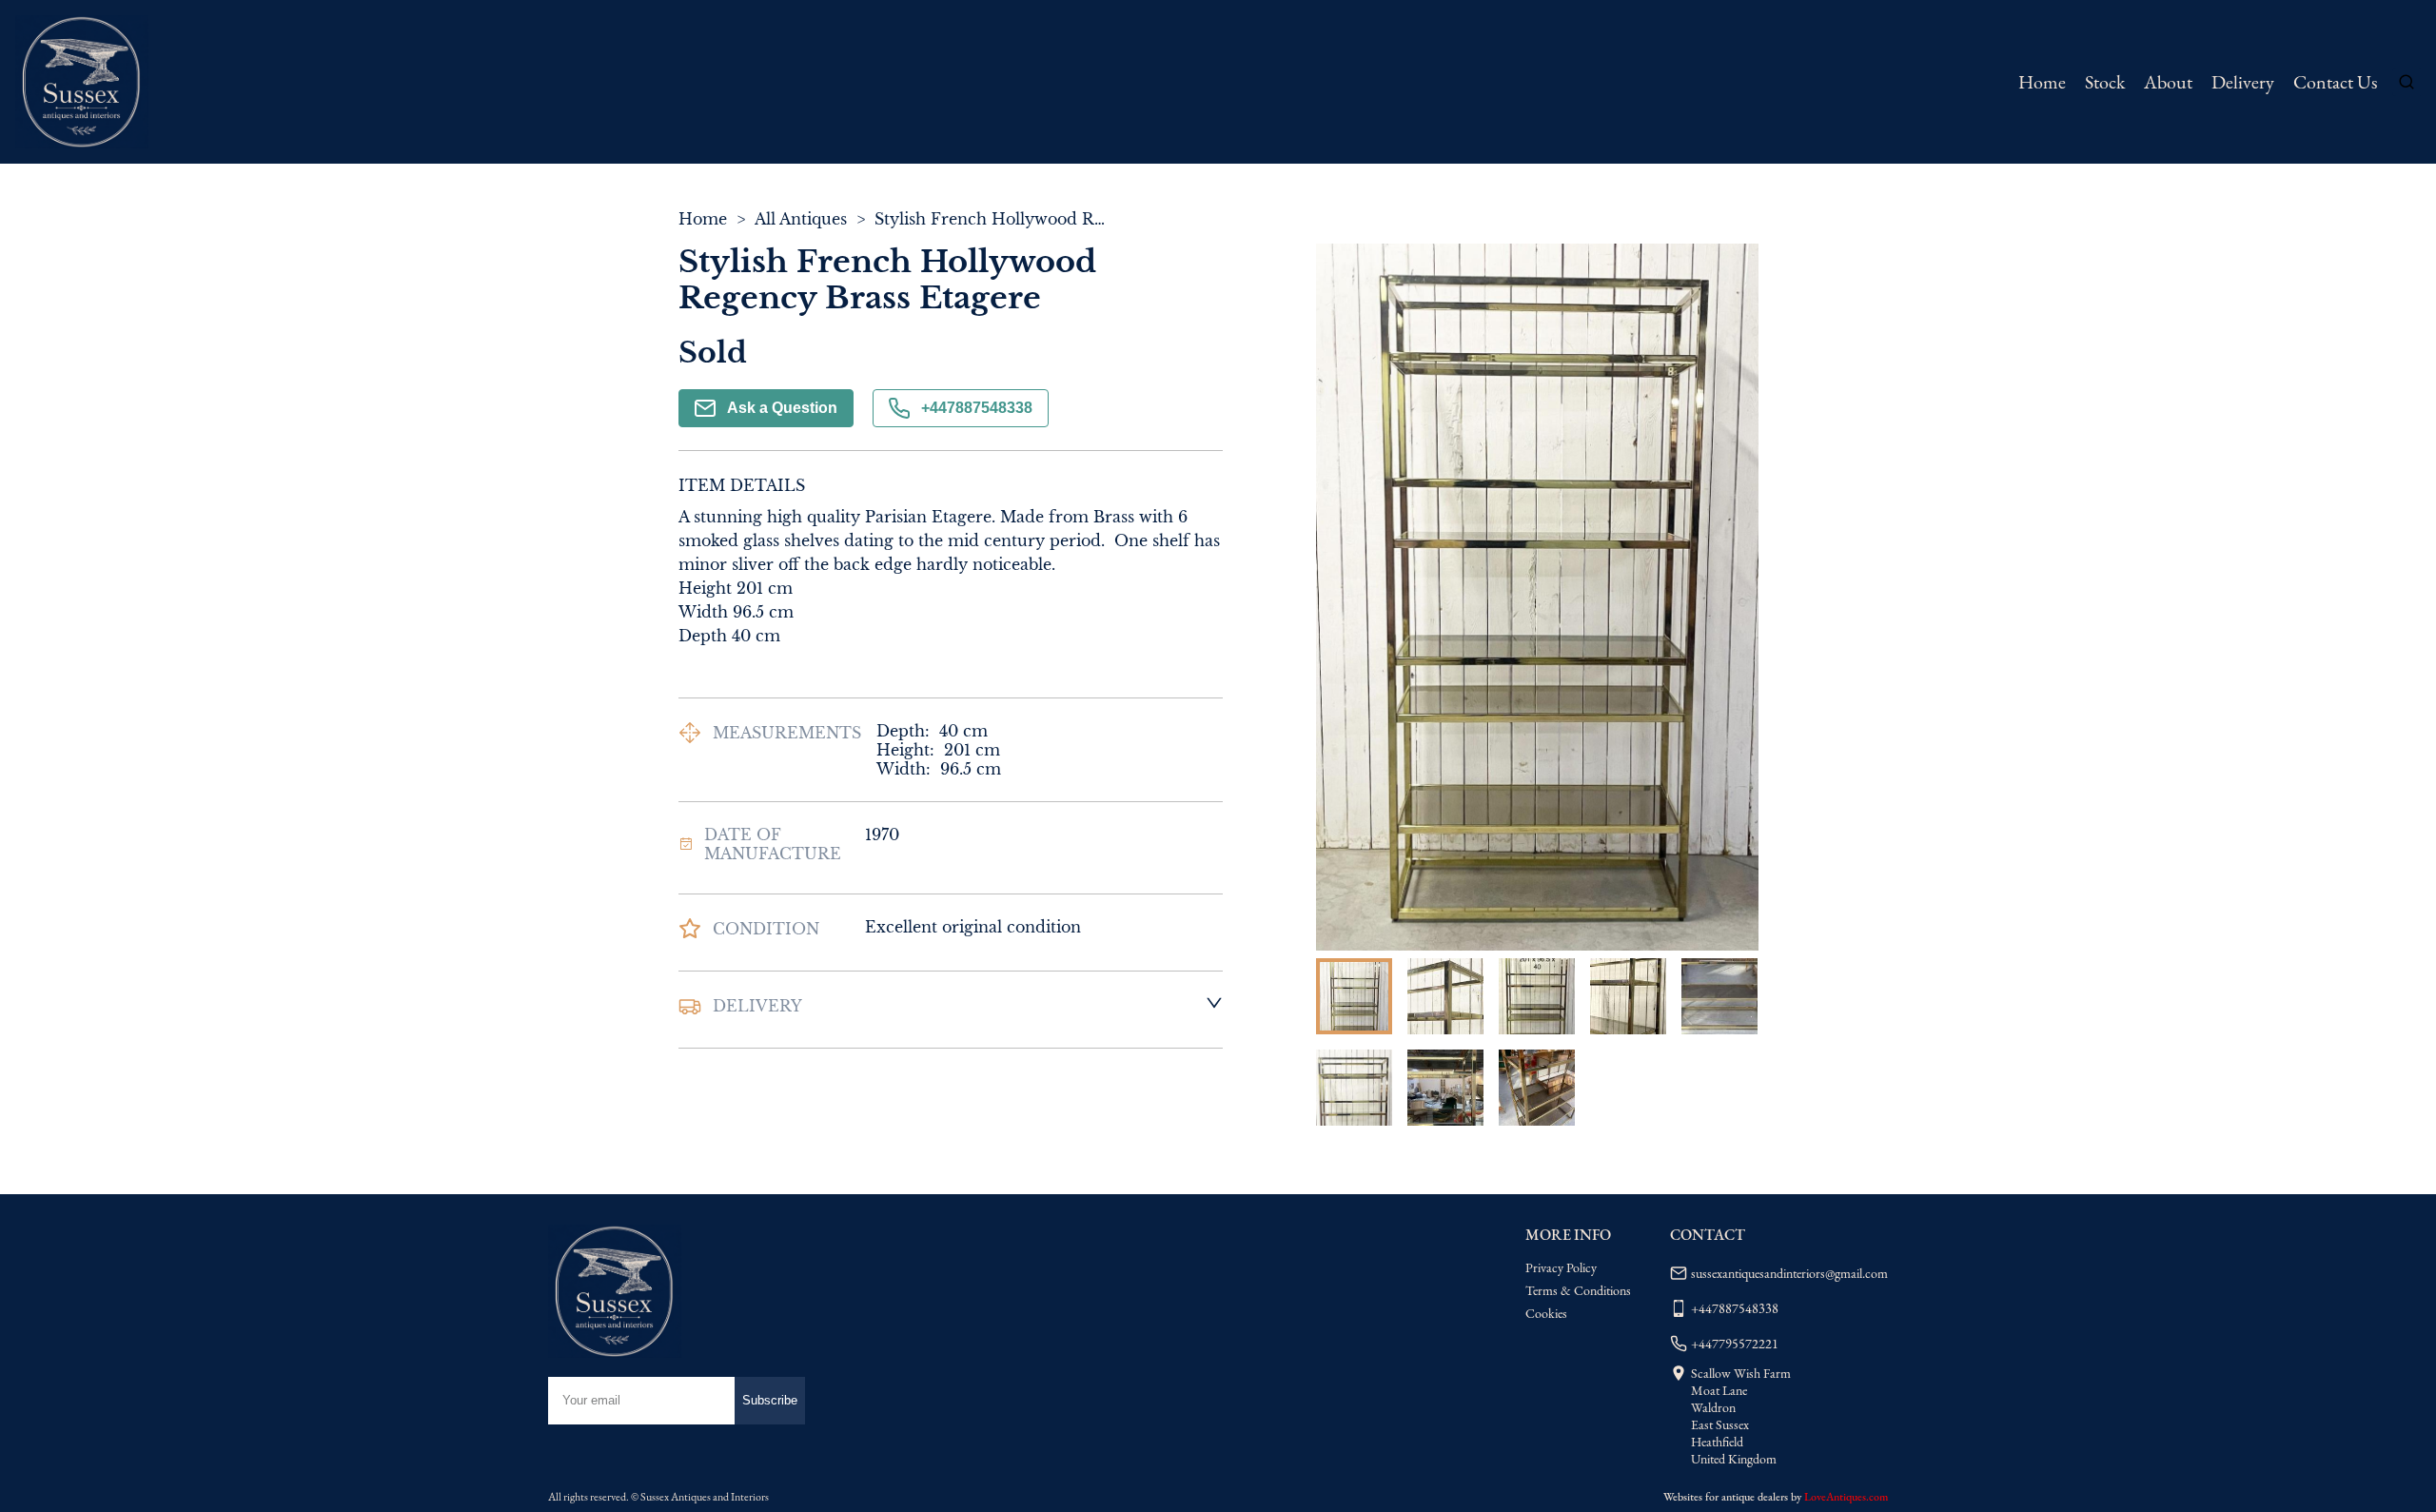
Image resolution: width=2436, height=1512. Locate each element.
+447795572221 (1735, 1344)
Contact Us (2335, 82)
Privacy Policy (1561, 1267)
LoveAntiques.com (1846, 1497)
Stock (2105, 82)
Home (2042, 82)
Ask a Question (782, 408)
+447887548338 (977, 408)
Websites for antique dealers (1726, 1497)
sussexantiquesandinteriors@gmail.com (1789, 1273)
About (2168, 82)
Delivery (2243, 82)
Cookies (1546, 1313)
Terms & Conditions (1578, 1290)
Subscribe (770, 1400)
